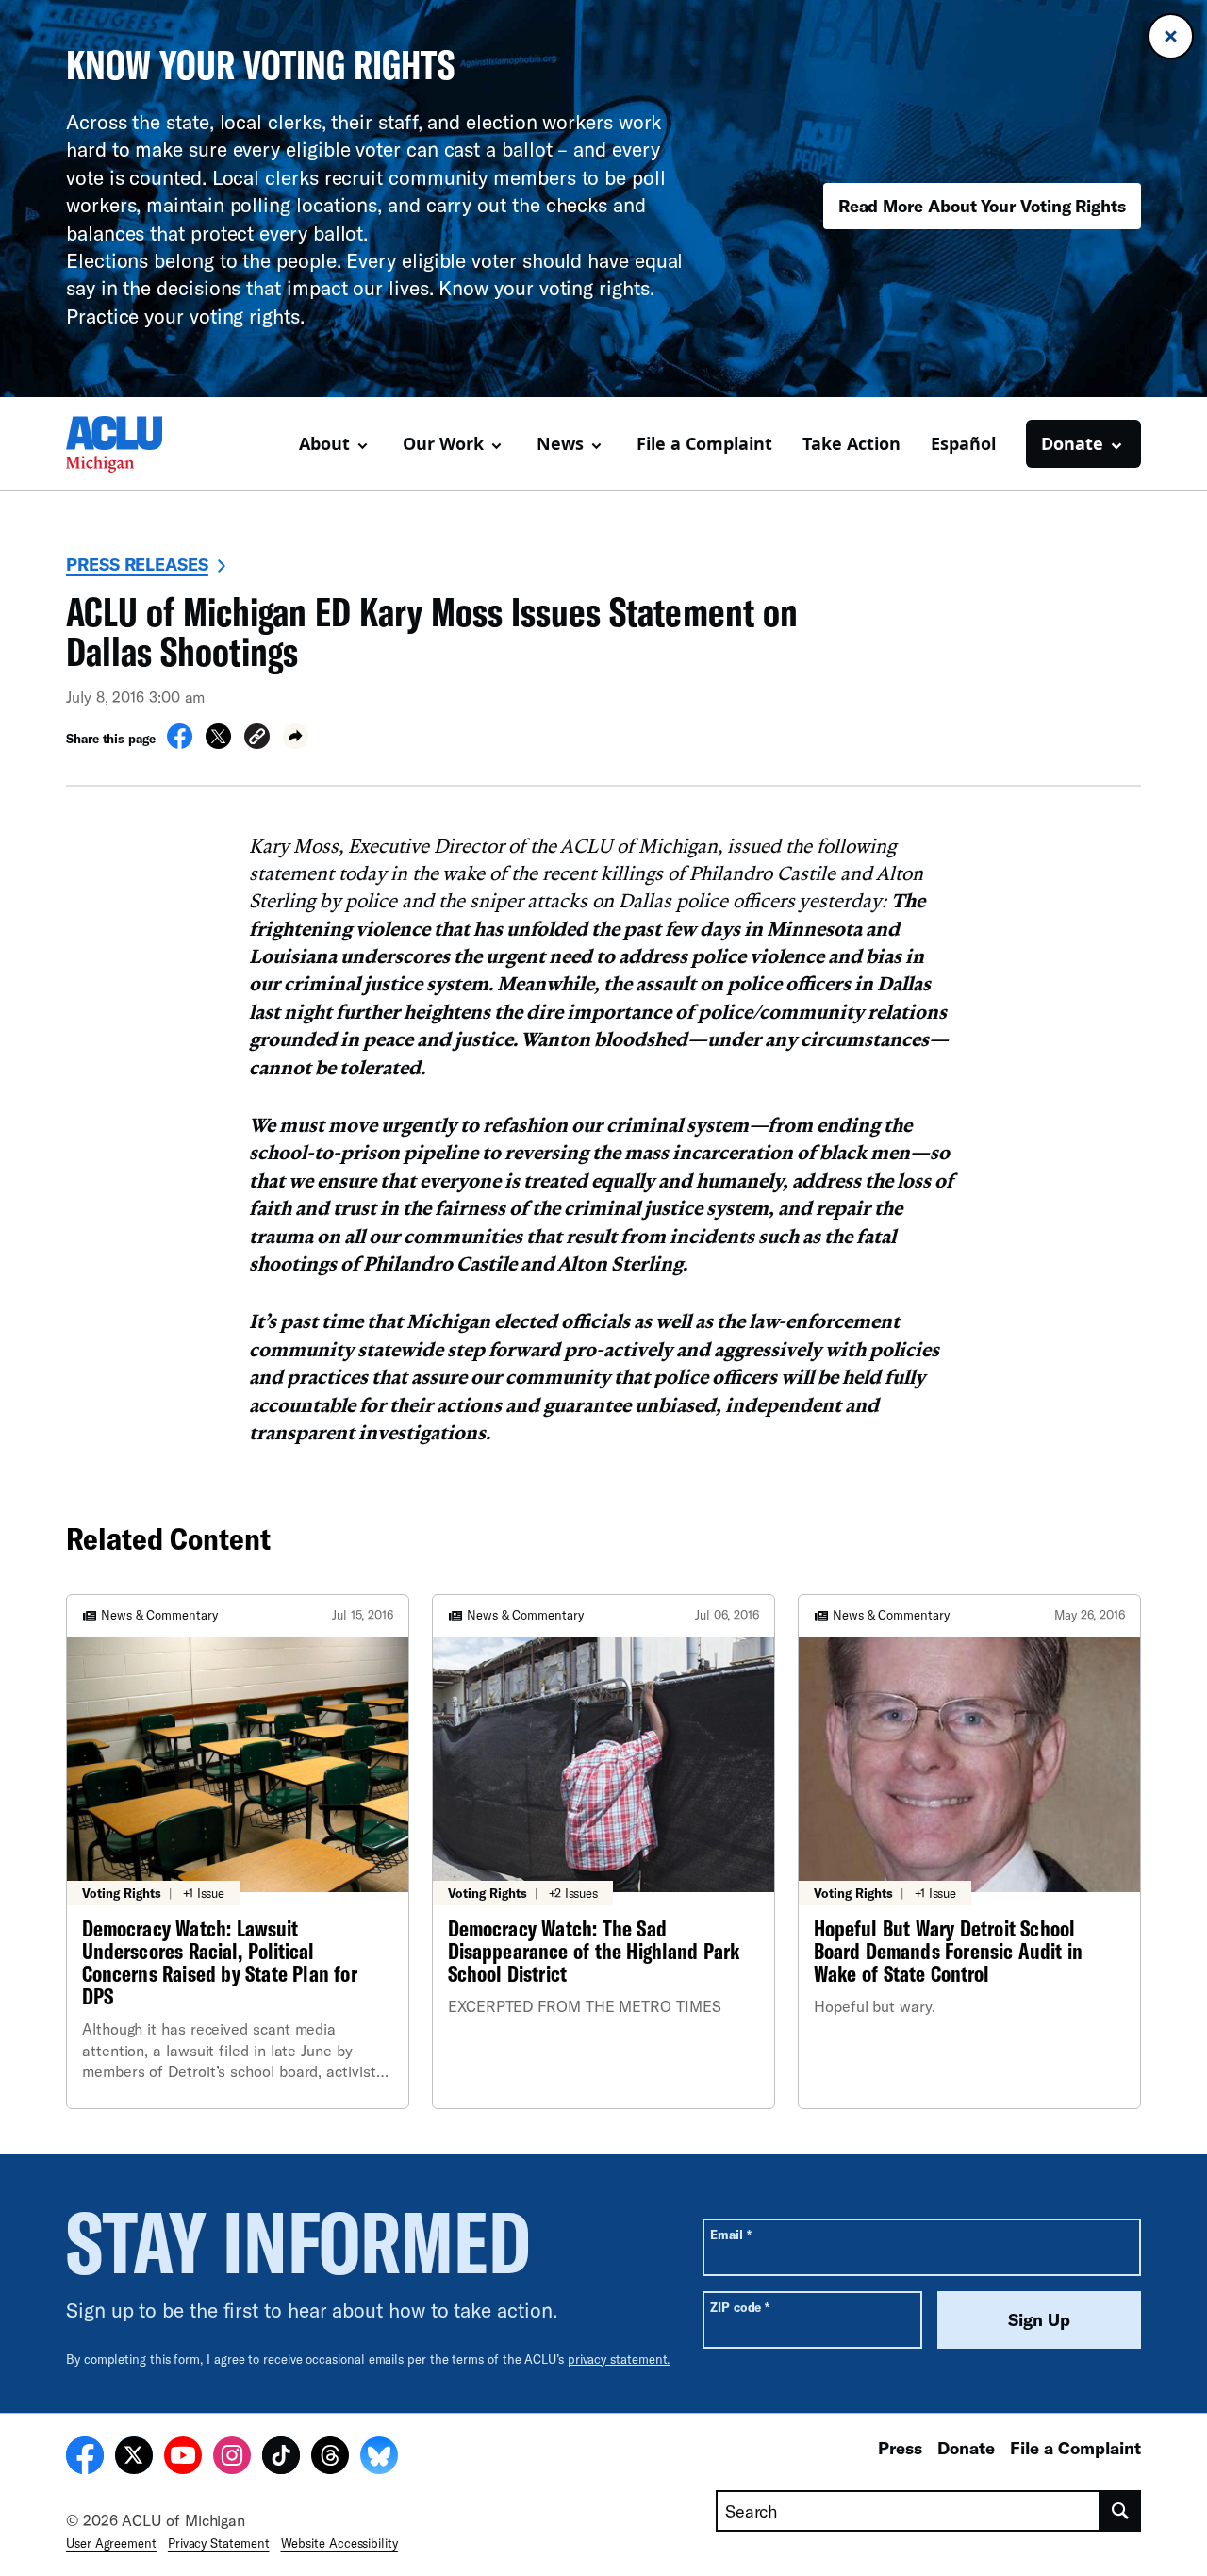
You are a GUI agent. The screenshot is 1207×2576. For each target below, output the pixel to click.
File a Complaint (704, 443)
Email (730, 2234)
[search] (1121, 2511)
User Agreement (111, 2543)
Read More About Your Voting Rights (982, 206)
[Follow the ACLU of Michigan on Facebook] (85, 2458)
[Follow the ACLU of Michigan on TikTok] (281, 2458)
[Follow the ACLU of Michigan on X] (134, 2458)
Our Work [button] (443, 443)
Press (900, 2448)
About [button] (324, 443)
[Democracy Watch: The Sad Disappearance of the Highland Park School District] (603, 1852)
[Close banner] (1171, 36)
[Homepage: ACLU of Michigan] (132, 444)
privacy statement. (619, 2359)
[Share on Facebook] (180, 743)
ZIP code (740, 2307)
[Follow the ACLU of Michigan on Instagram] (232, 2458)
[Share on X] (218, 743)
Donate (966, 2448)
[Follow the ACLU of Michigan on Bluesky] (379, 2458)
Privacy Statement (219, 2543)
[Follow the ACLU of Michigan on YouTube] (183, 2458)
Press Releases (137, 564)
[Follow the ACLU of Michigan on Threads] (330, 2458)
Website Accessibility (339, 2543)
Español (963, 443)
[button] (257, 739)
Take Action (852, 443)
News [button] (560, 443)
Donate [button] (1072, 443)
